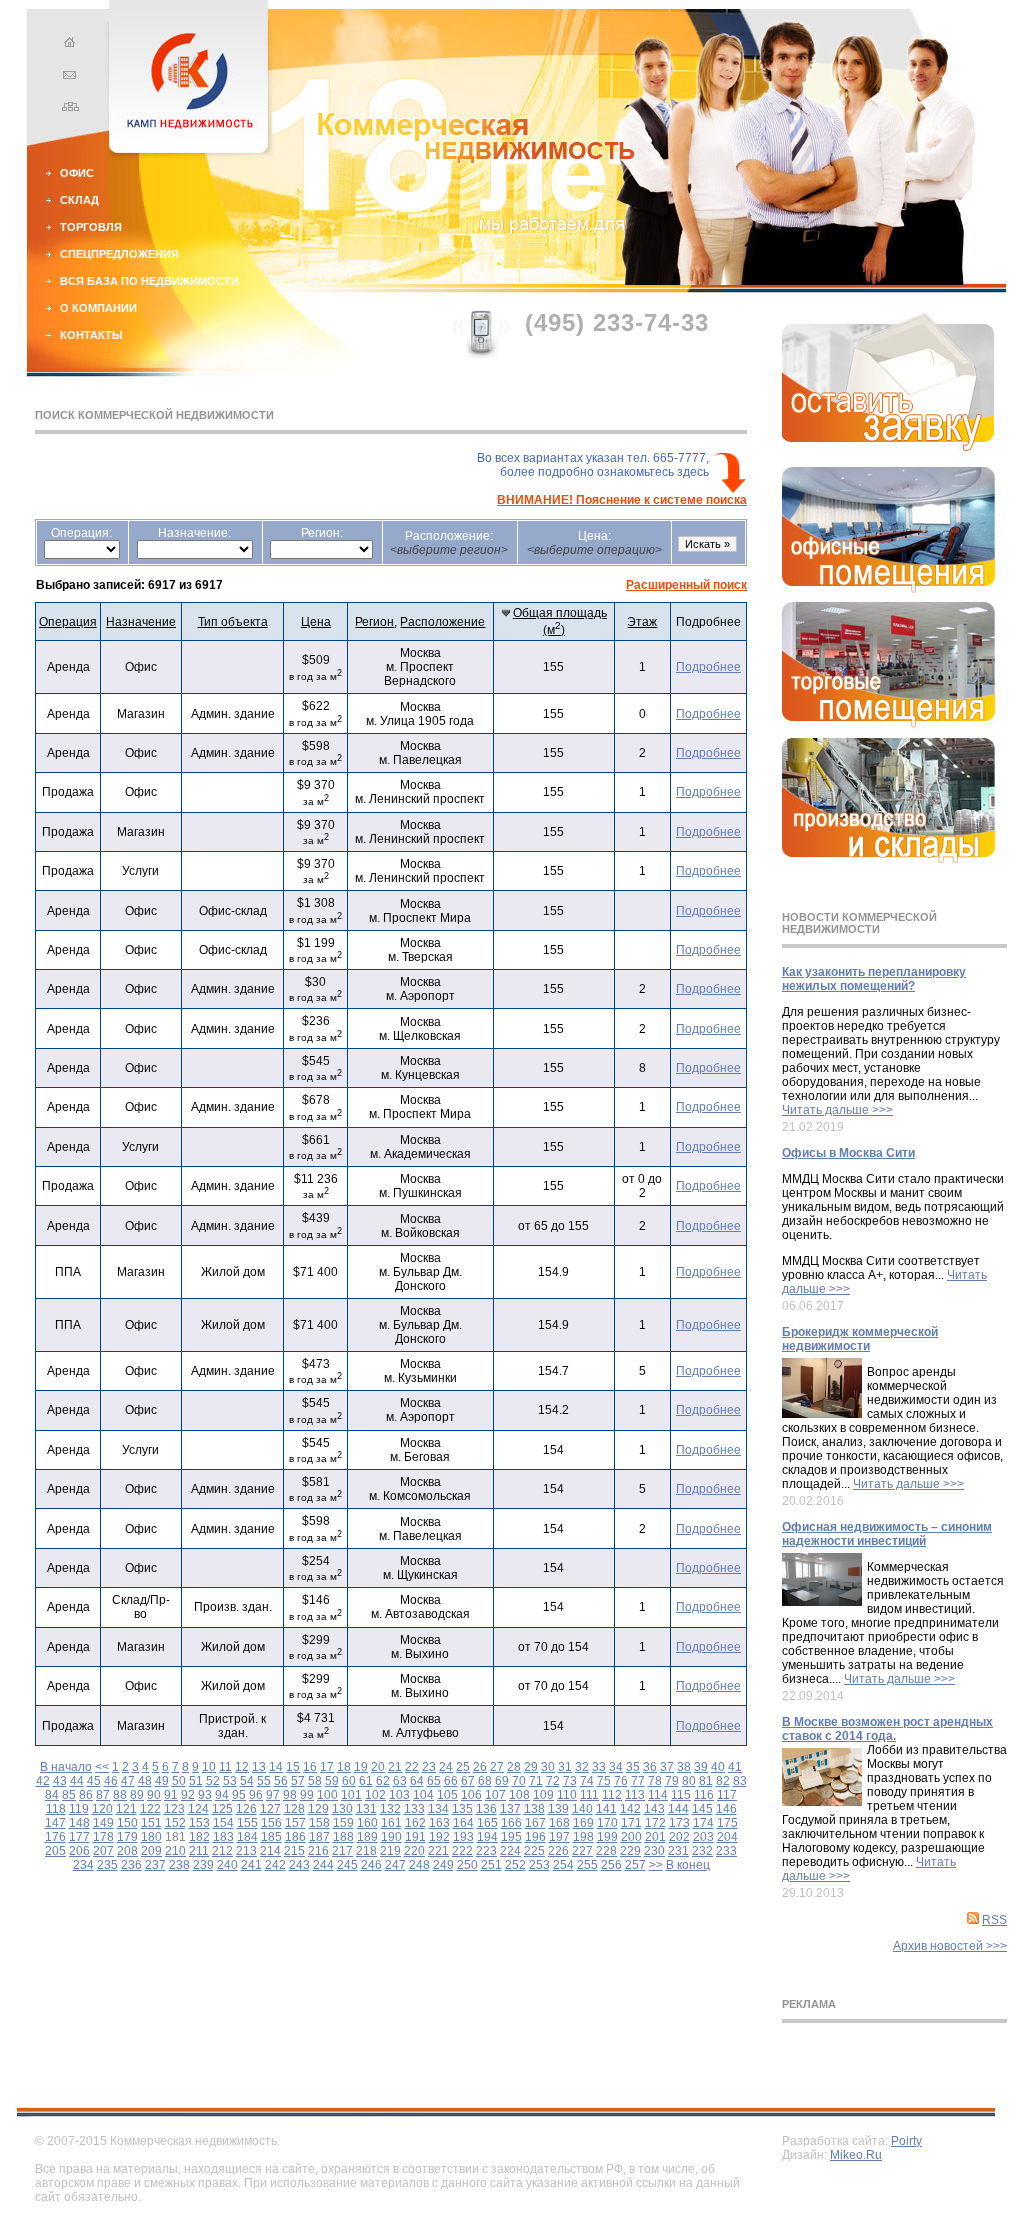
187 (319, 1837)
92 (188, 1795)
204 (727, 1837)
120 (102, 1809)
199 (607, 1837)
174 (703, 1823)
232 (702, 1851)
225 (534, 1851)
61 (366, 1781)
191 (415, 1837)
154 (223, 1823)
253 (539, 1865)
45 (94, 1781)
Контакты (91, 335)
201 (655, 1837)
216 (318, 1851)
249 (443, 1865)
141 (606, 1809)
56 (281, 1781)
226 (558, 1851)
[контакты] (67, 77)
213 (246, 1851)
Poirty (906, 2141)
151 (151, 1823)
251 (491, 1865)
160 (367, 1823)
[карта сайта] (67, 109)
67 (468, 1781)
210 (175, 1851)
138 (534, 1809)
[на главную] (67, 45)
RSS (994, 1920)
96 (256, 1795)
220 (414, 1851)
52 (213, 1781)
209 (151, 1851)
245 (347, 1865)
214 (270, 1851)
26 (480, 1767)
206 (79, 1851)
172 (655, 1823)
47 (128, 1781)
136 (486, 1809)
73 (570, 1781)
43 (60, 1781)
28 (514, 1767)
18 (344, 1767)
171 (631, 1823)
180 (151, 1837)
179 (127, 1837)
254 (563, 1865)
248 (419, 1865)
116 (704, 1795)
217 (342, 1851)
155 (247, 1823)
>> (656, 1865)
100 (327, 1795)
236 (131, 1865)
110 (567, 1795)
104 (423, 1795)
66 (451, 1781)
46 (111, 1781)
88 (120, 1795)
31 (565, 1767)
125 (222, 1809)
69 (502, 1781)
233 (726, 1851)
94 (222, 1795)
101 (351, 1795)
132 (390, 1809)
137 (510, 1809)
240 (227, 1865)
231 (678, 1851)
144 (678, 1809)
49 (162, 1781)
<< (102, 1767)
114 (658, 1795)
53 (230, 1781)
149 (103, 1823)
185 (271, 1837)
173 (679, 1823)
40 (718, 1767)
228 (606, 1851)
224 (510, 1851)
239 (203, 1865)
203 (703, 1837)
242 (275, 1865)
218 (366, 1851)
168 (559, 1823)
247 (395, 1865)
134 (438, 1809)
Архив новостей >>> (950, 1946)
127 (270, 1809)
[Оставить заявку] (888, 447)
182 (199, 1837)
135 (462, 1809)
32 (582, 1767)
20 (378, 1767)
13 (259, 1767)
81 (706, 1781)
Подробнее (708, 667)
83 (740, 1781)
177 (79, 1837)
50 (179, 1781)
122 (150, 1809)
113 (635, 1795)
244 (323, 1865)
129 (318, 1809)
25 (463, 1767)
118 (56, 1809)
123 (174, 1809)
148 (79, 1823)
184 (247, 1837)
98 (290, 1795)
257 (635, 1865)
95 (239, 1795)
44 (77, 1781)
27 (497, 1767)
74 (587, 1781)
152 (175, 1823)
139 (558, 1809)
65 (434, 1781)
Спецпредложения (119, 254)
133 (414, 1809)
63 (400, 1781)
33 (599, 1767)
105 (447, 1795)
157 (295, 1823)
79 (672, 1781)
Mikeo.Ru (856, 2155)
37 (667, 1767)
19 (361, 1767)
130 (342, 1809)
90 (154, 1795)
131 (366, 1809)
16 (310, 1767)
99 (307, 1795)
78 (655, 1781)
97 (273, 1795)
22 (412, 1767)
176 (55, 1837)
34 (616, 1767)
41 (735, 1767)
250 (467, 1865)
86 (86, 1795)
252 (515, 1865)
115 (681, 1795)
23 (429, 1767)
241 (251, 1865)
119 (79, 1809)
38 (684, 1767)
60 (349, 1781)
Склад (79, 200)
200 (631, 1837)
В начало (66, 1767)
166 (511, 1823)
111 (589, 1795)
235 (107, 1865)
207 (103, 1851)
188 (343, 1837)
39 (701, 1767)
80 (689, 1781)
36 (650, 1767)
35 (633, 1767)
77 (638, 1781)
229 (630, 1851)
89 (137, 1795)
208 (127, 1851)
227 (582, 1851)
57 (298, 1781)
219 (390, 1851)
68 (485, 1781)
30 (548, 1767)
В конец (688, 1865)
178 (103, 1837)
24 (446, 1767)
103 (399, 1795)
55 (264, 1781)
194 (487, 1837)
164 (463, 1823)
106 (471, 1795)
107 (495, 1795)
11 (225, 1767)
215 (294, 1851)
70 (519, 1781)
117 (727, 1795)
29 (531, 1767)
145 (702, 1809)
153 (199, 1823)
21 (395, 1767)
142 (630, 1809)
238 (179, 1865)
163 (439, 1823)
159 (343, 1823)
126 (246, 1809)
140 (582, 1809)
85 (69, 1795)
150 (127, 1823)
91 (171, 1795)
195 (511, 1837)
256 (611, 1865)
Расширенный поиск (686, 585)
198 (583, 1837)
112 (612, 1795)
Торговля (91, 227)
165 (487, 1823)
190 (391, 1837)
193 (463, 1837)
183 (223, 1837)
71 (536, 1781)
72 (553, 1781)
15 (293, 1767)
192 (439, 1837)
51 (196, 1781)
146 (726, 1809)
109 (543, 1795)
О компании (98, 308)
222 (462, 1851)
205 (55, 1851)
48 (145, 1781)
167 (535, 1823)
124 (198, 1809)
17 (327, 1767)
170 (607, 1823)
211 (199, 1851)
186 (295, 1837)
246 (371, 1865)
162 (415, 1823)
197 (559, 1837)
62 (383, 1781)
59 (332, 1781)
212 (222, 1851)
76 (621, 1781)
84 (52, 1795)
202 (679, 1837)
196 (535, 1837)
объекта (233, 622)
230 (654, 1851)
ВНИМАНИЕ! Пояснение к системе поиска (622, 500)
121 (126, 1809)
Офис (77, 173)
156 (271, 1823)
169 (583, 1823)
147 (55, 1823)
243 (299, 1865)
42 (43, 1781)
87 (103, 1795)
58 (315, 1781)
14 (276, 1767)
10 (209, 1767)
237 (155, 1865)
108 (519, 1795)
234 (83, 1865)
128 (294, 1809)
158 (319, 1823)
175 (727, 1823)
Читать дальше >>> (837, 1110)
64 (417, 1781)
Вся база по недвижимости (149, 281)
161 (391, 1823)
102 (375, 1795)
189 (367, 1837)
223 (486, 1851)
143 (654, 1809)
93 (205, 1795)
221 (438, 1851)
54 (247, 1781)
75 (604, 1781)
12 (242, 1767)
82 (723, 1781)
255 (587, 1865)
